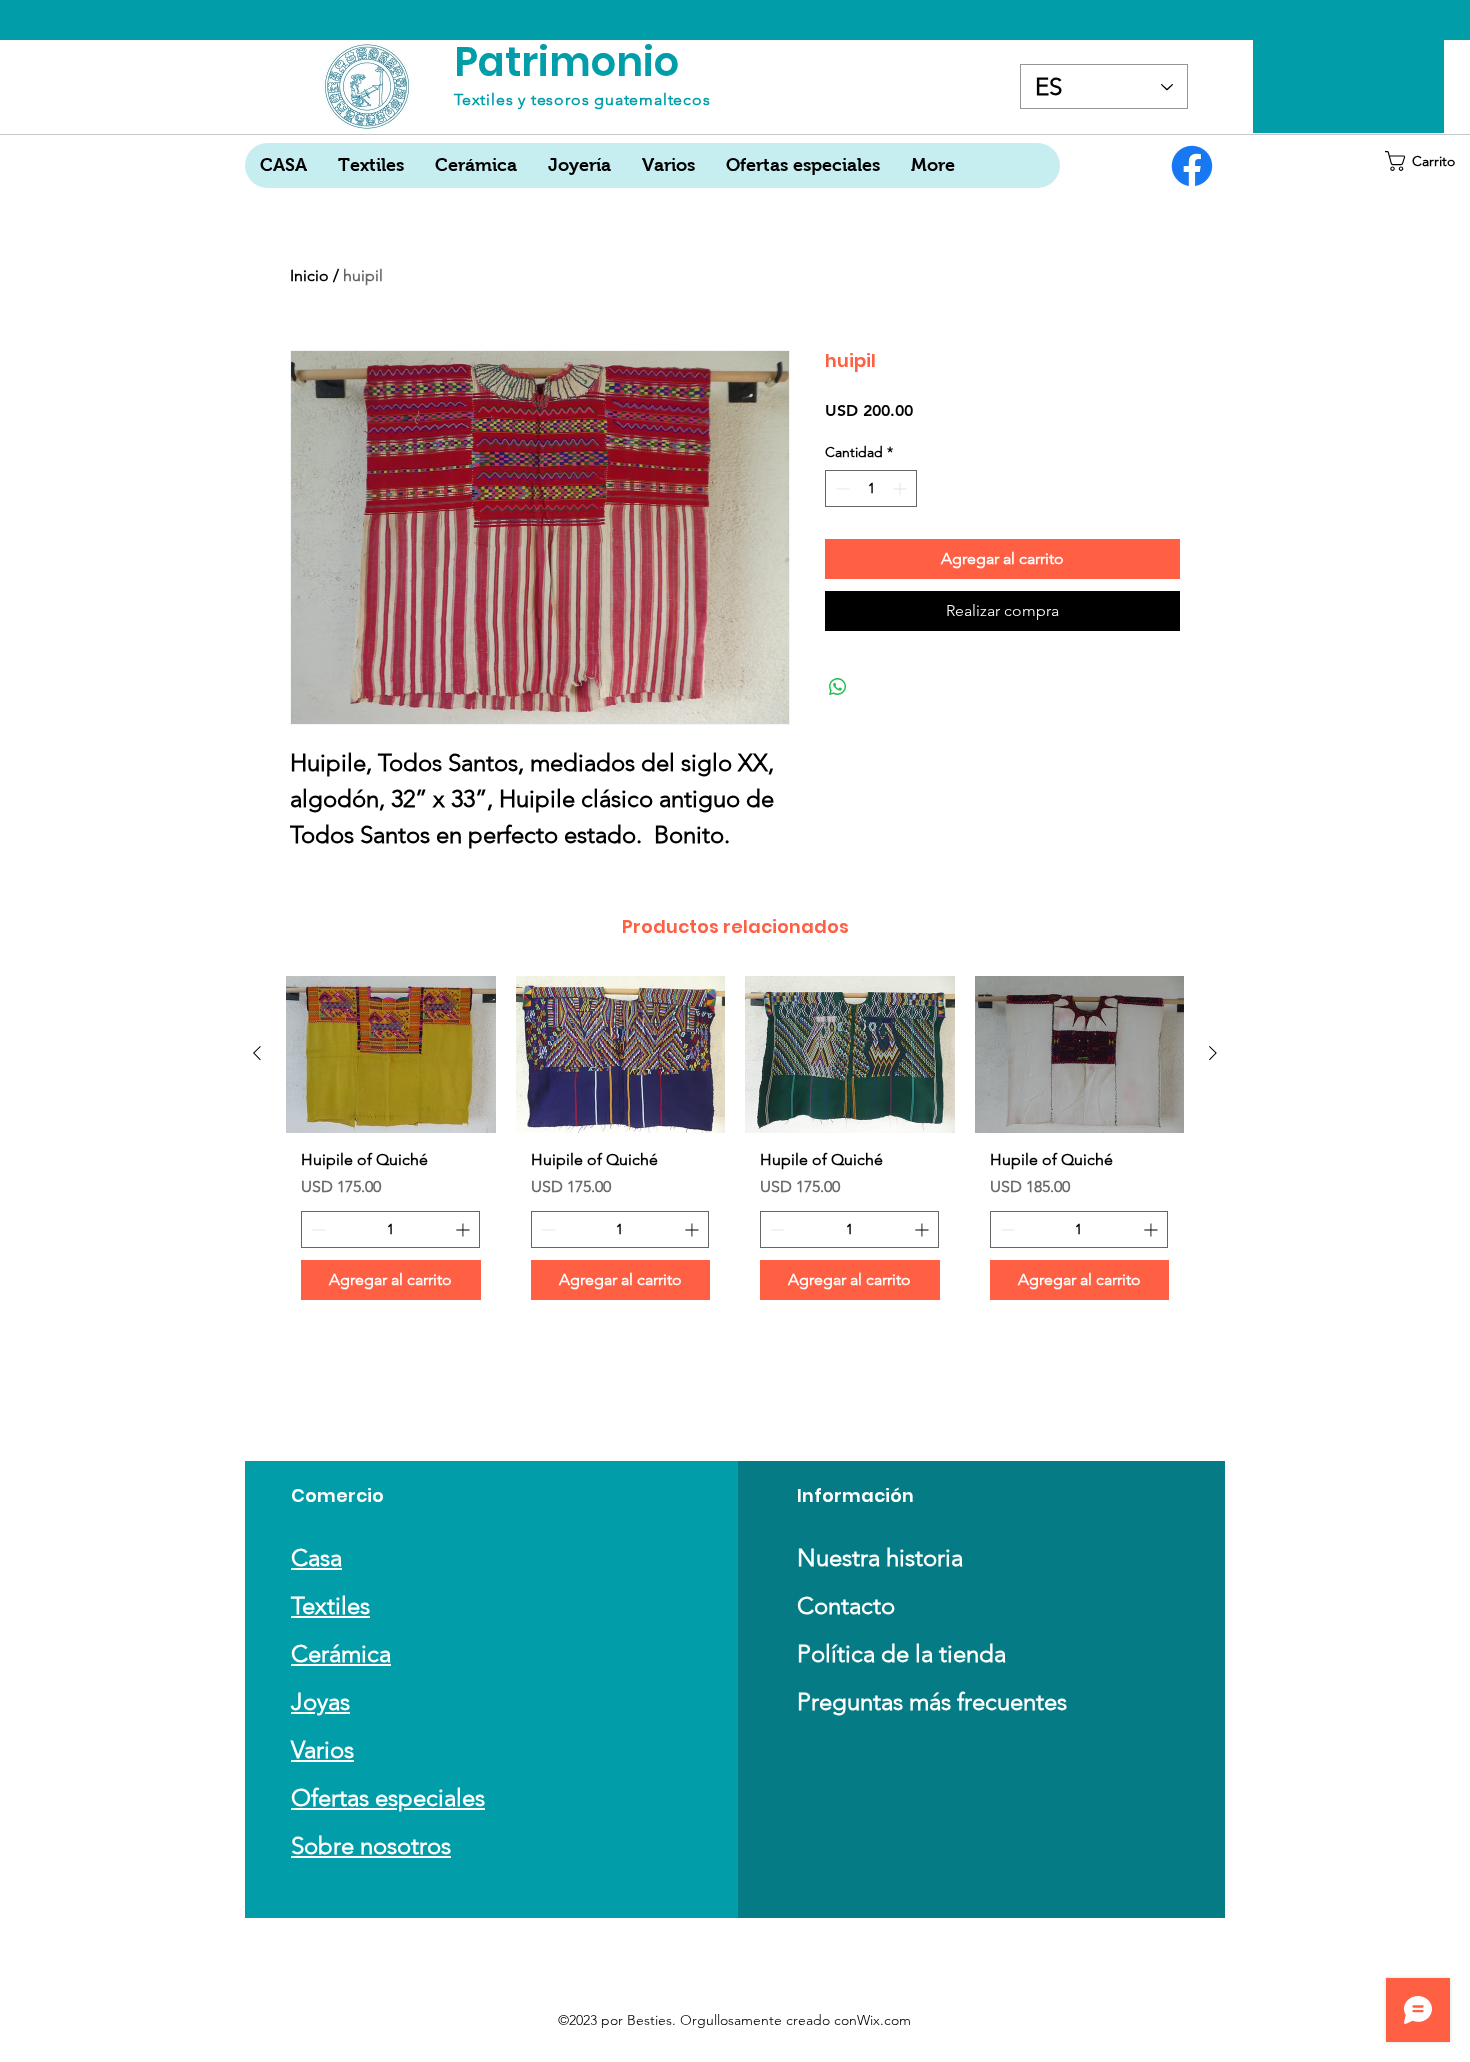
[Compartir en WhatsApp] (838, 687)
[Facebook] (1192, 166)
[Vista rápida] (391, 1054)
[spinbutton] (871, 488)
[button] (1422, 161)
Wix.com (884, 2020)
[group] (735, 1146)
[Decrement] (840, 488)
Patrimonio (566, 62)
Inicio (309, 275)
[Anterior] (257, 1053)
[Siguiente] (1213, 1053)
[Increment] (901, 488)
